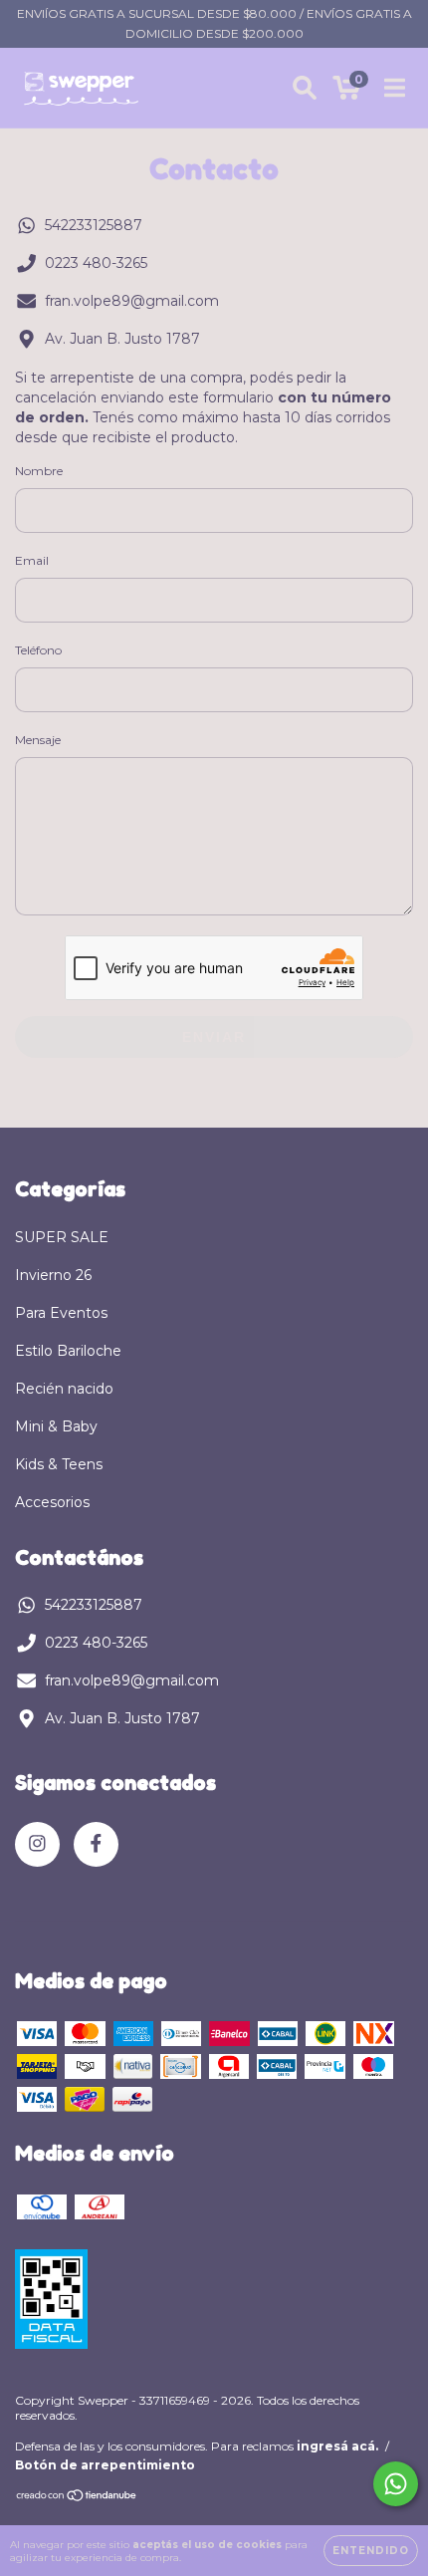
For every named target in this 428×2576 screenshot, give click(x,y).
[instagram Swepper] (37, 1844)
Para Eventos (61, 1313)
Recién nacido (64, 1389)
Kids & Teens (59, 1464)
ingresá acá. (337, 2446)
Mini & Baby (56, 1426)
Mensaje (38, 740)
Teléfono (38, 650)
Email (32, 560)
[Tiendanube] (77, 2498)
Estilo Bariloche (68, 1351)
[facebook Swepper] (96, 1844)
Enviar (214, 1037)
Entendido (371, 2551)
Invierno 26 (53, 1275)
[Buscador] (305, 88)
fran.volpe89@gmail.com (132, 301)
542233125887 (94, 225)
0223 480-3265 (96, 263)
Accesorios (52, 1502)
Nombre (39, 471)
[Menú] (395, 88)
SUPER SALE (62, 1237)
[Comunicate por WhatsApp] (396, 2484)
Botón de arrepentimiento (105, 2465)
